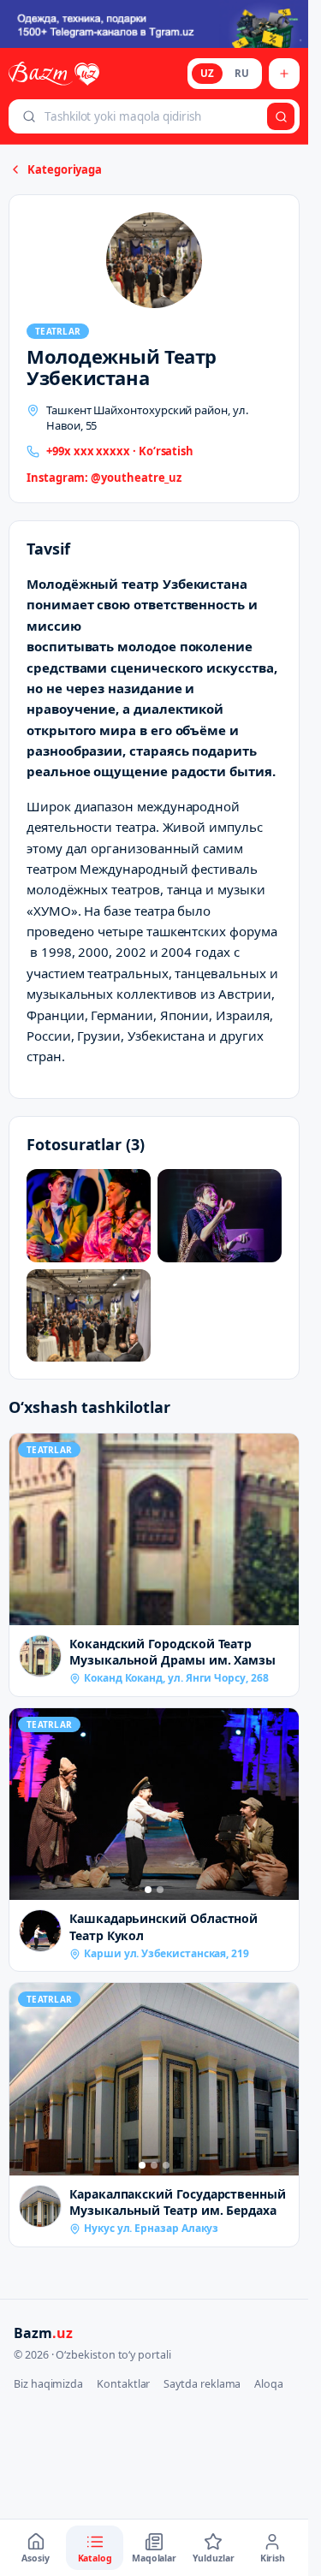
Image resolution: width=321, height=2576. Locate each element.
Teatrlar (58, 331)
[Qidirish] (281, 116)
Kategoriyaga (65, 169)
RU (242, 73)
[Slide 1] (148, 1890)
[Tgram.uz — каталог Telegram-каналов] (154, 24)
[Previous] (27, 1804)
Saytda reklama (202, 2384)
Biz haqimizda (48, 2384)
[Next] (282, 1804)
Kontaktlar (123, 2384)
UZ (207, 73)
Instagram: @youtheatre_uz (104, 478)
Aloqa (269, 2384)
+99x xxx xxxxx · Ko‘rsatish (120, 451)
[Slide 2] (160, 1890)
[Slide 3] (166, 2165)
